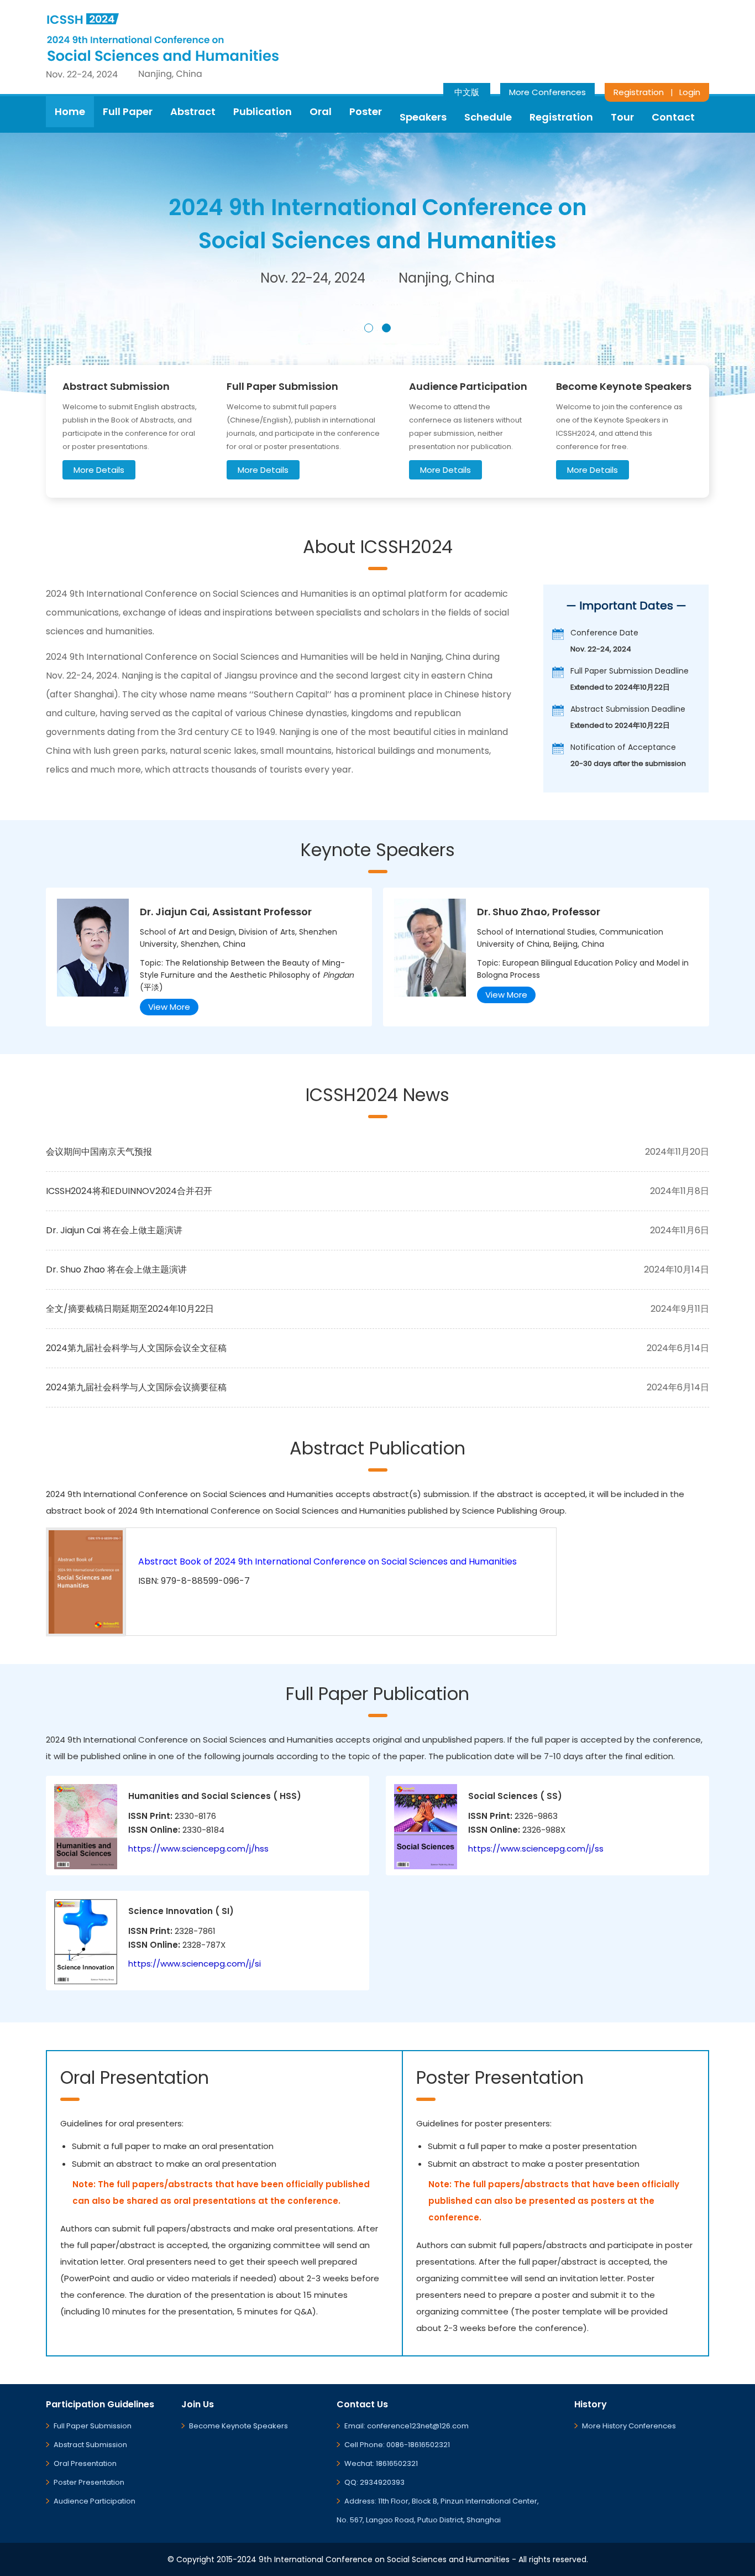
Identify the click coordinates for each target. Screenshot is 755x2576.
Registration (639, 92)
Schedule (488, 117)
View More (169, 1007)
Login (690, 92)
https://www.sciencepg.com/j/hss (198, 1848)
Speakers (423, 117)
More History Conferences (629, 2426)
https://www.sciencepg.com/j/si (195, 1964)
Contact (673, 117)
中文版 (467, 92)
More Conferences (547, 92)
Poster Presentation (89, 2482)
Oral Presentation (85, 2463)
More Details (99, 470)
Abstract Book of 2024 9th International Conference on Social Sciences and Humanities (327, 1561)
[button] (369, 328)
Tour (622, 117)
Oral (321, 111)
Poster (366, 111)
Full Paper (128, 111)
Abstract (193, 111)
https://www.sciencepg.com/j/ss (536, 1848)
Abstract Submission (90, 2445)
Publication (263, 111)
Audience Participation (95, 2501)
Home (70, 111)
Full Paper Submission (93, 2426)
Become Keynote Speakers (238, 2426)
